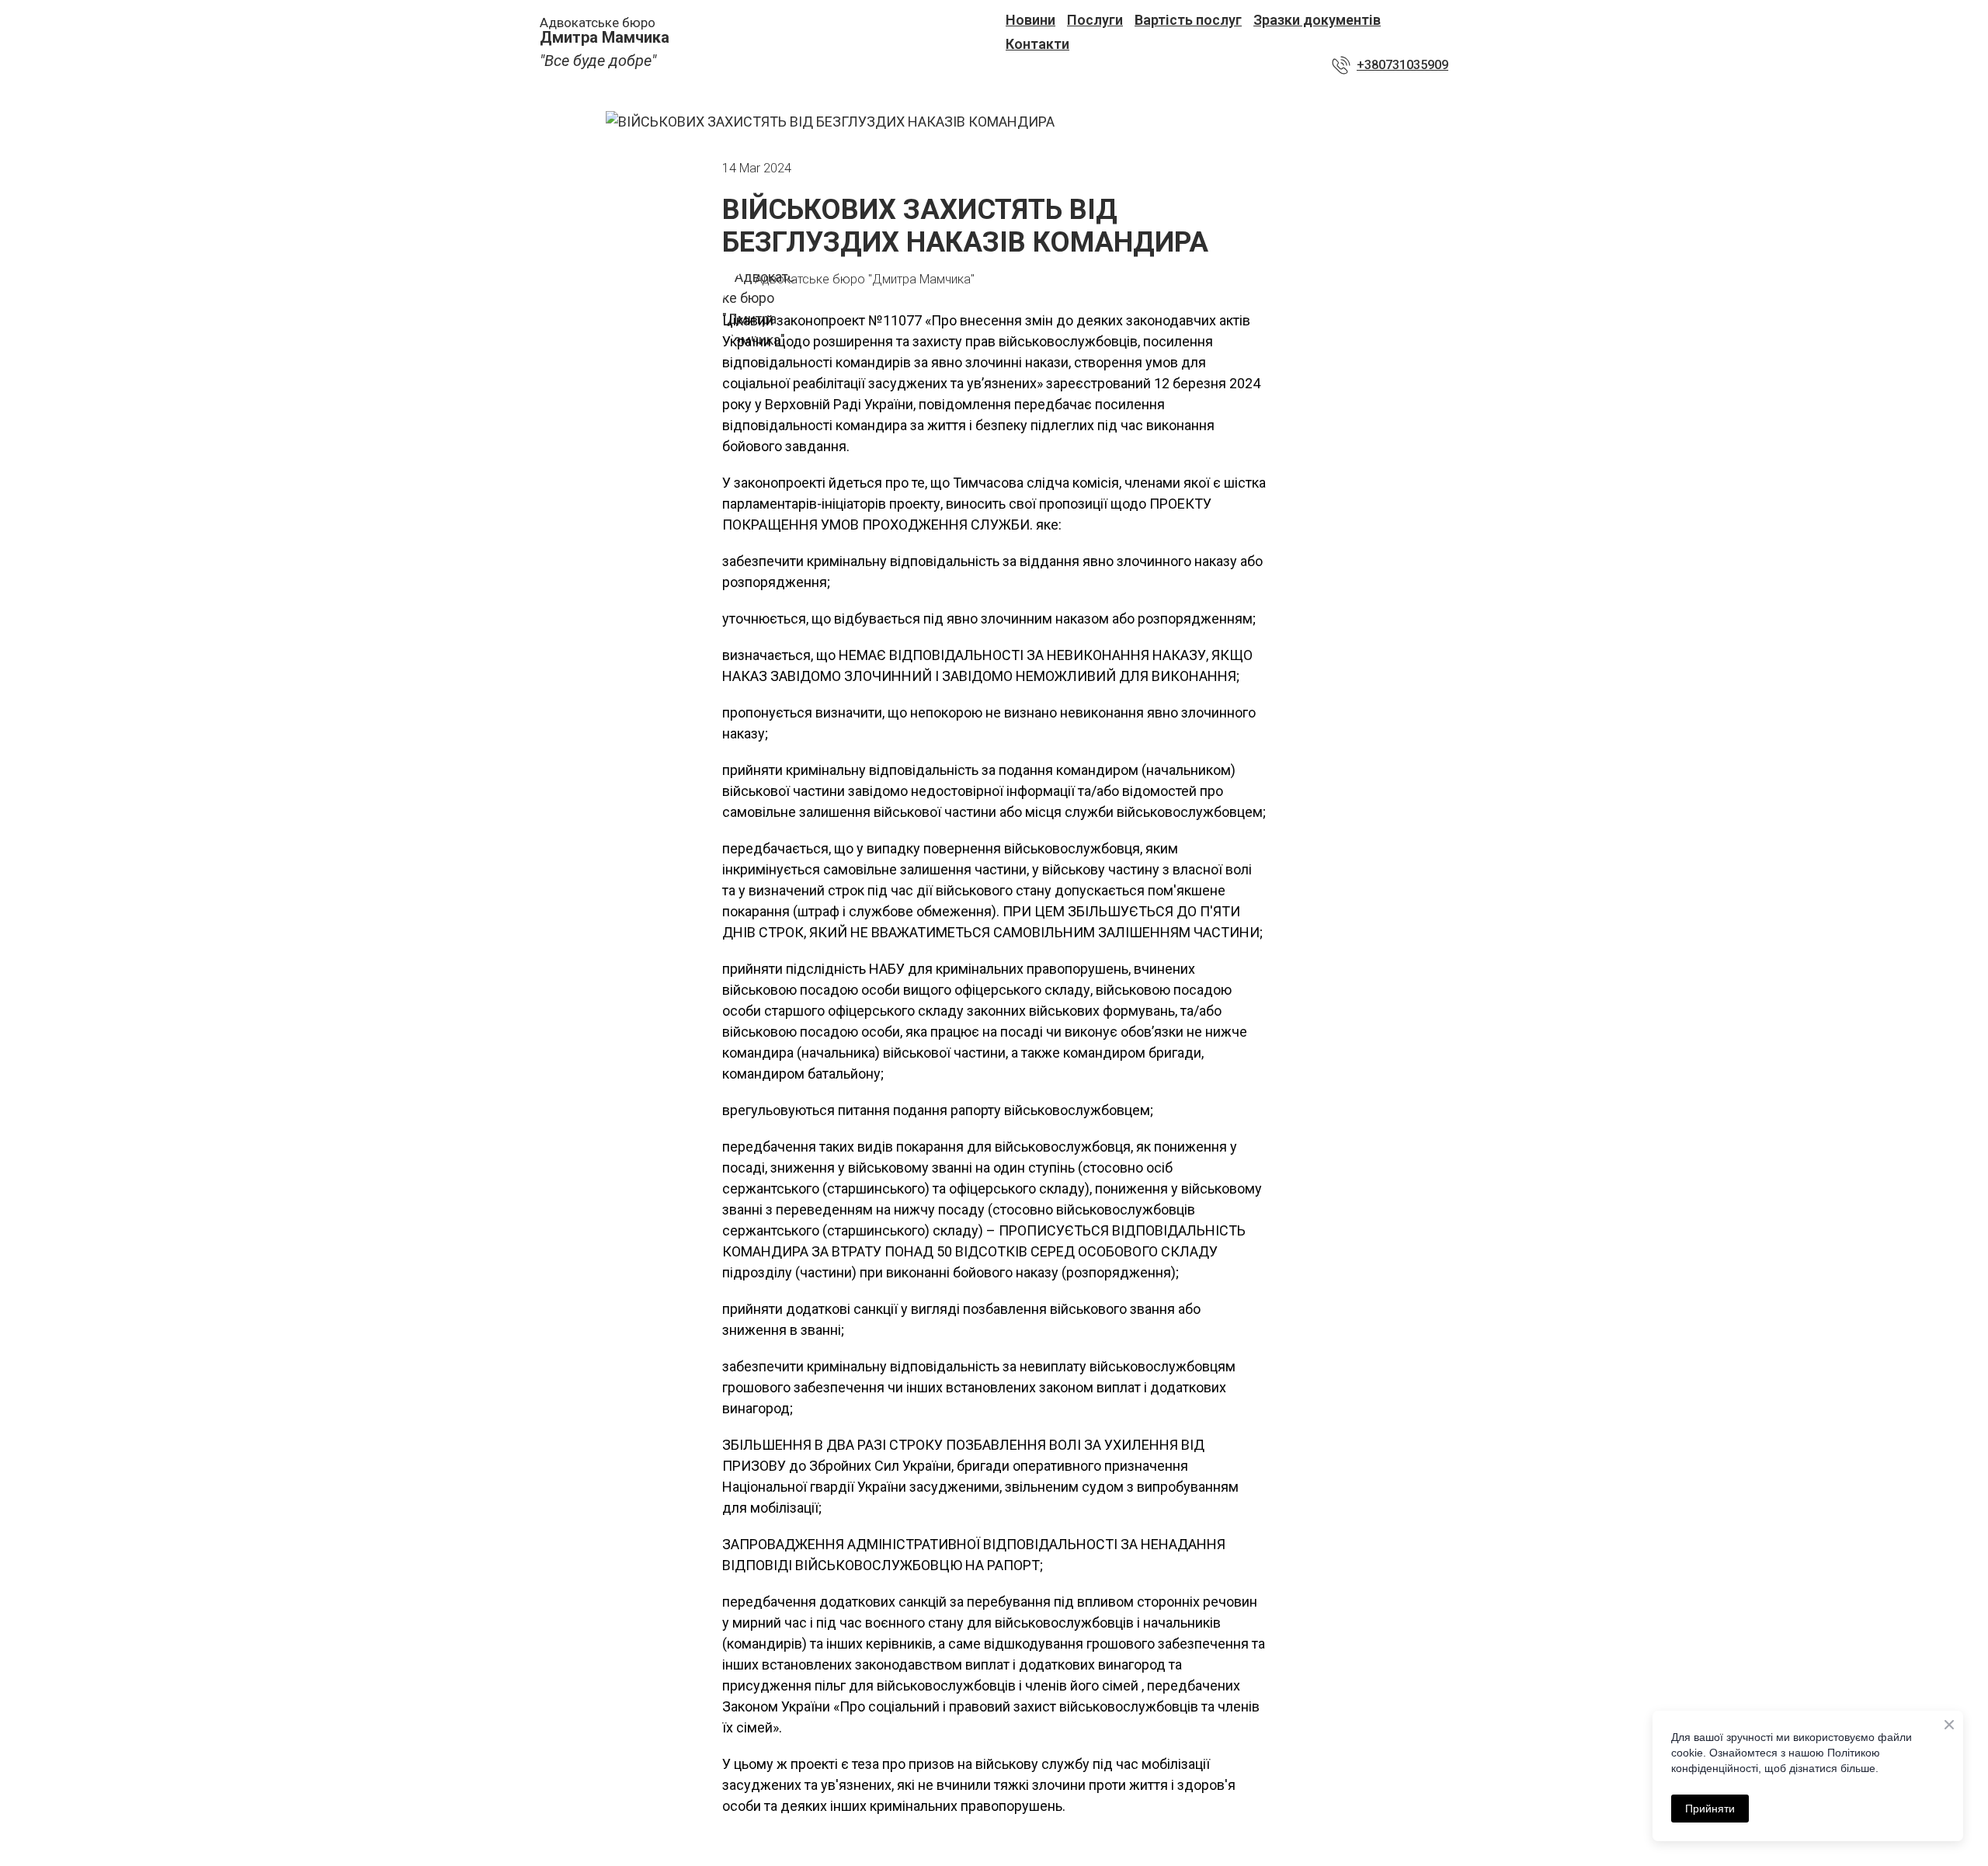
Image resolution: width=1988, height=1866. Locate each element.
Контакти (1037, 44)
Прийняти (1710, 1809)
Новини (1030, 20)
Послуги (1095, 20)
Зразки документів (1317, 20)
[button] (1390, 65)
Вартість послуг (1188, 20)
